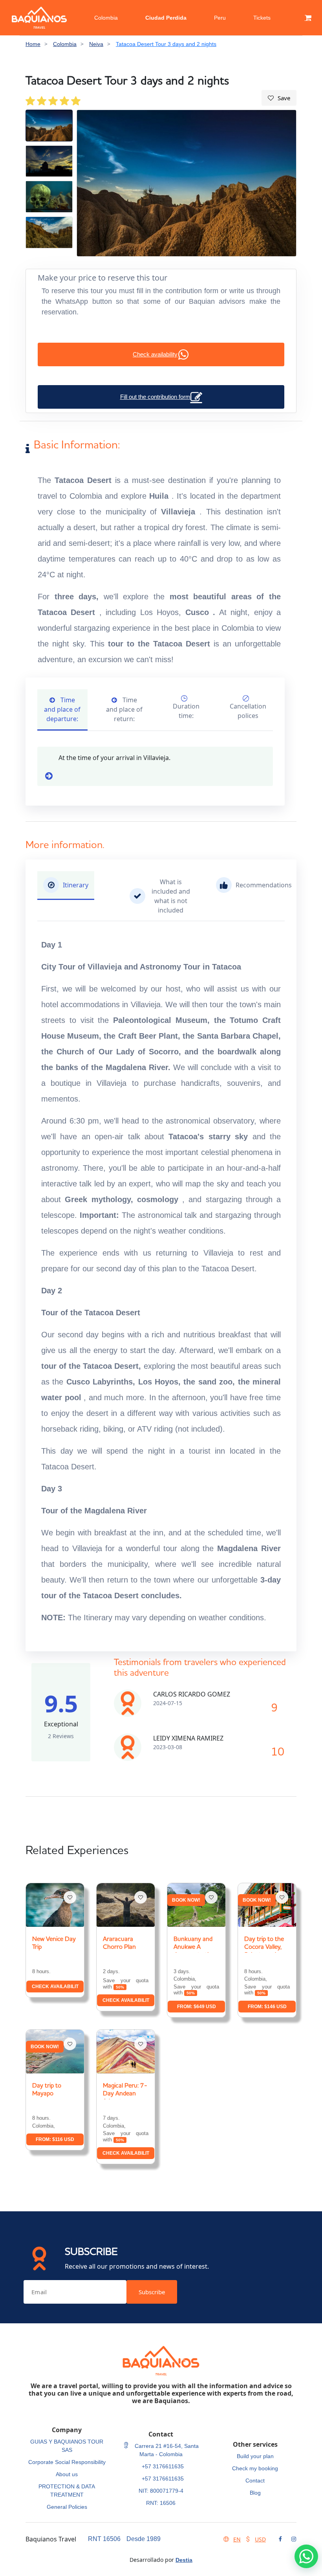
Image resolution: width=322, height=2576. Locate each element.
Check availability (155, 354)
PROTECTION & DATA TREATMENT (67, 2491)
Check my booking (255, 2468)
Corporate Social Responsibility (67, 2462)
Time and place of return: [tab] (124, 709)
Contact (255, 2481)
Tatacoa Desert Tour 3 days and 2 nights (166, 44)
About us (67, 2474)
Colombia (106, 18)
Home (33, 44)
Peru (220, 18)
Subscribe (152, 2292)
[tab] (66, 886)
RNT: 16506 (161, 2503)
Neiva (96, 44)
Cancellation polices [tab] (248, 711)
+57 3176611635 (163, 2466)
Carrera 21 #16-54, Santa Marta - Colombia (166, 2450)
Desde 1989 (144, 2539)
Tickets (262, 18)
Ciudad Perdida (166, 18)
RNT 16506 (104, 2539)
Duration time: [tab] (186, 711)
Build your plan (255, 2456)
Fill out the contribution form (155, 397)
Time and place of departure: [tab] (62, 709)
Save (284, 98)
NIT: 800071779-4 (161, 2491)
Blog (255, 2493)
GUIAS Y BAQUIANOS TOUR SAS (67, 2446)
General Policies (67, 2507)
